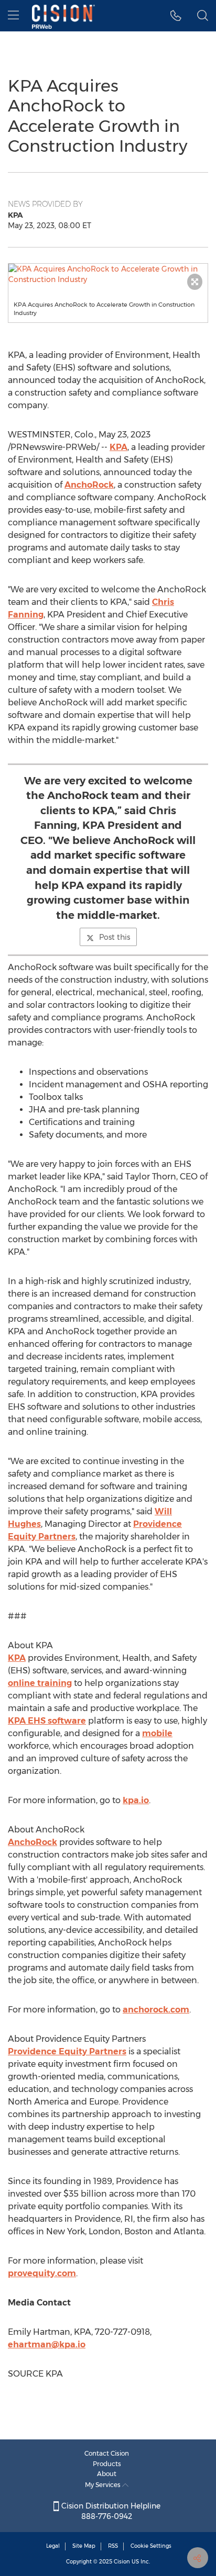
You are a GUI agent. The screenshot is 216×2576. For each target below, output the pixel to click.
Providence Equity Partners (67, 2051)
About (107, 2474)
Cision (122, 2562)
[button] (108, 274)
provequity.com (42, 2273)
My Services (104, 2485)
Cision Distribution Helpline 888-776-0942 (110, 2511)
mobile (157, 1733)
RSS (113, 2546)
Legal (53, 2546)
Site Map (84, 2546)
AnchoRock (89, 485)
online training (40, 1683)
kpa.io (136, 1800)
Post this (115, 937)
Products (107, 2464)
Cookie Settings (151, 2546)
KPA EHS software (47, 1721)
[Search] (203, 16)
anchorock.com (156, 2010)
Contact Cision (107, 2453)
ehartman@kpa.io (47, 2344)
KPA (118, 447)
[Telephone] (176, 16)
